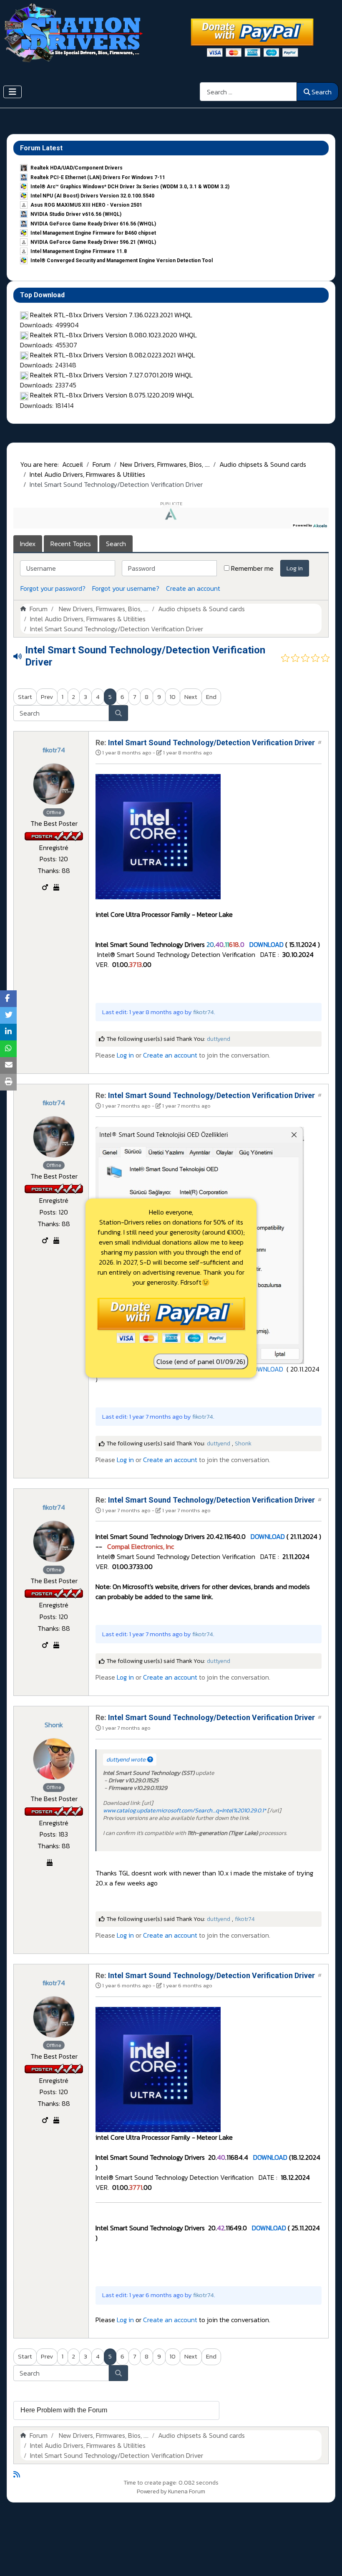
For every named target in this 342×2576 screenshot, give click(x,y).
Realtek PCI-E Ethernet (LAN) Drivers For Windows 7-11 (98, 177)
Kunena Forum (187, 2491)
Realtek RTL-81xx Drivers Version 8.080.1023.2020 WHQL (113, 335)
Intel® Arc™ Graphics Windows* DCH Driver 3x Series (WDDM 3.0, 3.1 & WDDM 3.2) (130, 187)
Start (25, 697)
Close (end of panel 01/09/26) (201, 1361)
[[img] (158, 836)
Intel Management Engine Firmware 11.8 (79, 251)
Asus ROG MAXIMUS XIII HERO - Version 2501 (86, 205)
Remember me (252, 568)
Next (191, 697)
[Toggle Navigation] (13, 92)
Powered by (152, 2491)
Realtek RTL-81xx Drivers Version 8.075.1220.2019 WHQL (112, 395)
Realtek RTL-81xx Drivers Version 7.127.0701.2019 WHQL (111, 375)
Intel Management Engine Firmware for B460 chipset (93, 233)
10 (173, 697)
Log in (295, 568)
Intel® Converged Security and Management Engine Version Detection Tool (122, 261)
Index (28, 544)
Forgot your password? (53, 588)
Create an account (193, 588)
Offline (54, 812)
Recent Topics (71, 544)
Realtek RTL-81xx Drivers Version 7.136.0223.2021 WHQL (111, 315)
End (211, 697)
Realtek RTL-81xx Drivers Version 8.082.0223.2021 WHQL (113, 355)
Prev (47, 697)
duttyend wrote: (127, 1760)
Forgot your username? (126, 588)
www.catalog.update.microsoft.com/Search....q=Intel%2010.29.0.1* (185, 1811)
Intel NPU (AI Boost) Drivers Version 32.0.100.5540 (92, 196)
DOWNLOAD (266, 944)
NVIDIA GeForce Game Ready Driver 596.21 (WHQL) (93, 242)
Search (322, 92)
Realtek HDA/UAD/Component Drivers (77, 168)
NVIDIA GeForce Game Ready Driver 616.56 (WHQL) (93, 224)
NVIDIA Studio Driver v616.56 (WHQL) (76, 214)
